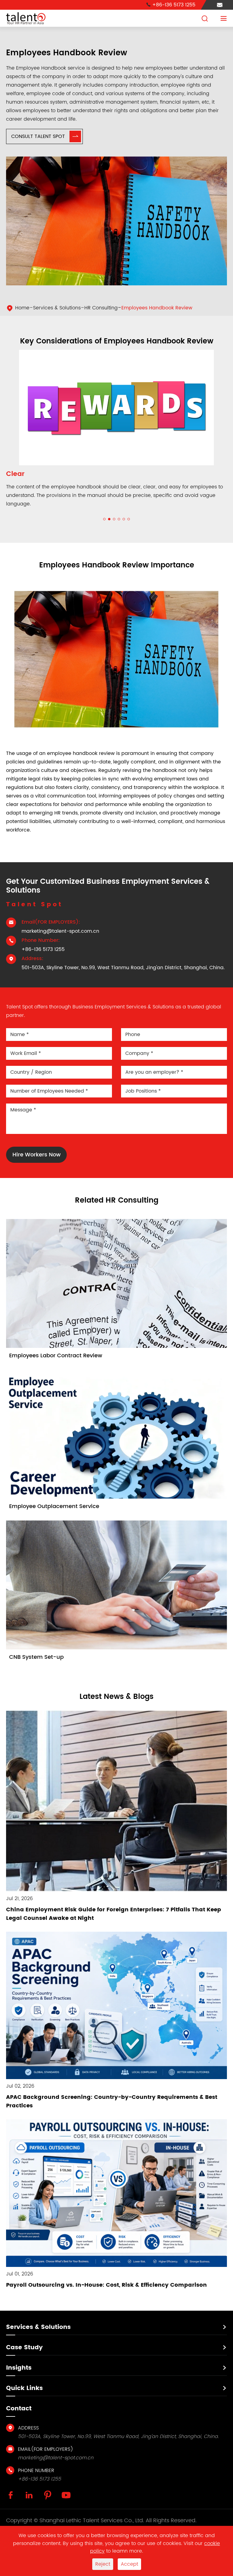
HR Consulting (101, 308)
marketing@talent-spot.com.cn (60, 940)
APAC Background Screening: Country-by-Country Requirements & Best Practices (112, 2110)
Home (22, 308)
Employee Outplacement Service (54, 1515)
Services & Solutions (57, 308)
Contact (19, 2417)
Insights (19, 2376)
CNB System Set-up (36, 1666)
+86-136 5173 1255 (171, 5)
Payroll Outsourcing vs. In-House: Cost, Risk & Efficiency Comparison (106, 2294)
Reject (103, 2564)
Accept (129, 2564)
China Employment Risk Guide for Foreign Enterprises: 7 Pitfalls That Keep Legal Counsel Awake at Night (114, 1922)
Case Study (24, 2356)
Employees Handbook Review (157, 308)
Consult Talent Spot (45, 136)
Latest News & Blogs (116, 1705)
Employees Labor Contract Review (56, 1364)
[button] (104, 528)
